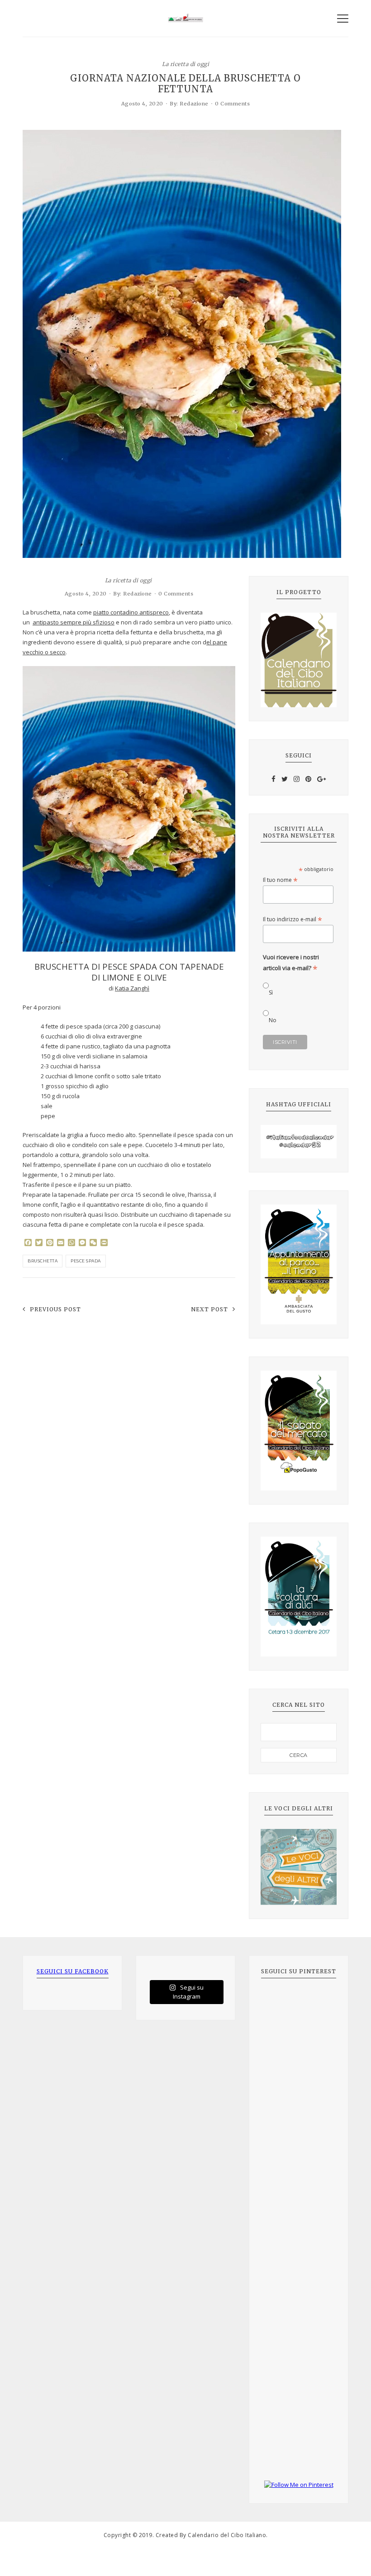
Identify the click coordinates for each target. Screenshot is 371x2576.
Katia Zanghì (132, 988)
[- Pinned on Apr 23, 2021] (281, 2002)
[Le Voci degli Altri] (299, 1867)
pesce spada (86, 1261)
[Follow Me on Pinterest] (299, 2485)
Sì (271, 993)
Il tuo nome (280, 880)
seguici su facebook (73, 1971)
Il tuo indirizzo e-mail (293, 919)
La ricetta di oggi (185, 64)
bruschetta (43, 1261)
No (273, 1020)
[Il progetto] (299, 660)
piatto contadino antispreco (131, 612)
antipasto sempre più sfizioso (74, 622)
